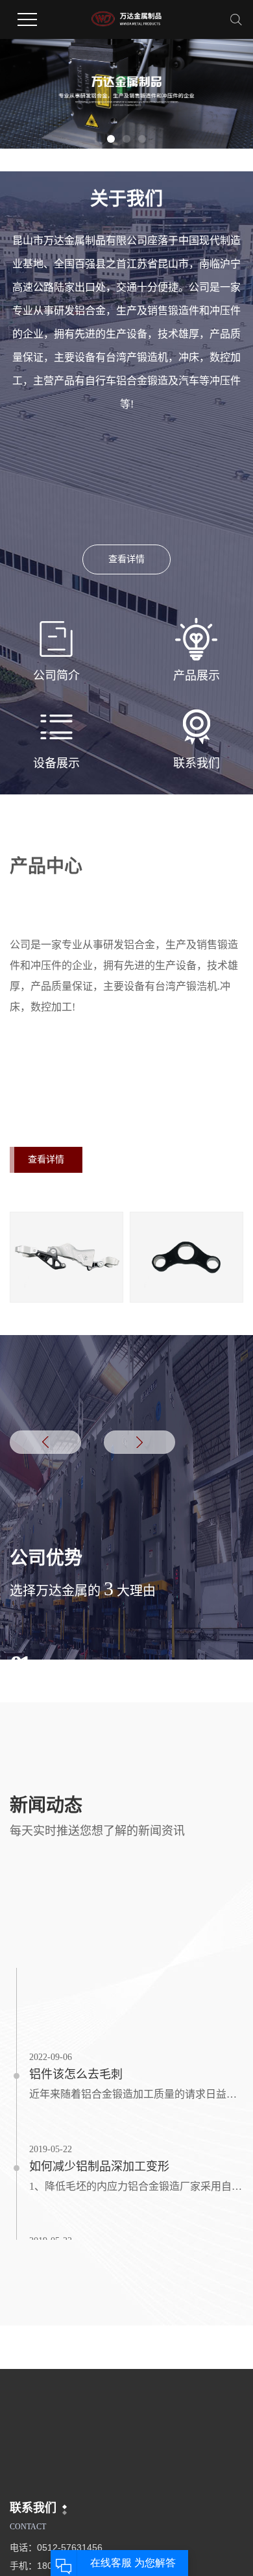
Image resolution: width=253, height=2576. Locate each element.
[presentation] (45, 1442)
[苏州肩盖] (187, 1257)
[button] (111, 139)
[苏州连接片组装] (66, 1257)
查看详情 (126, 559)
